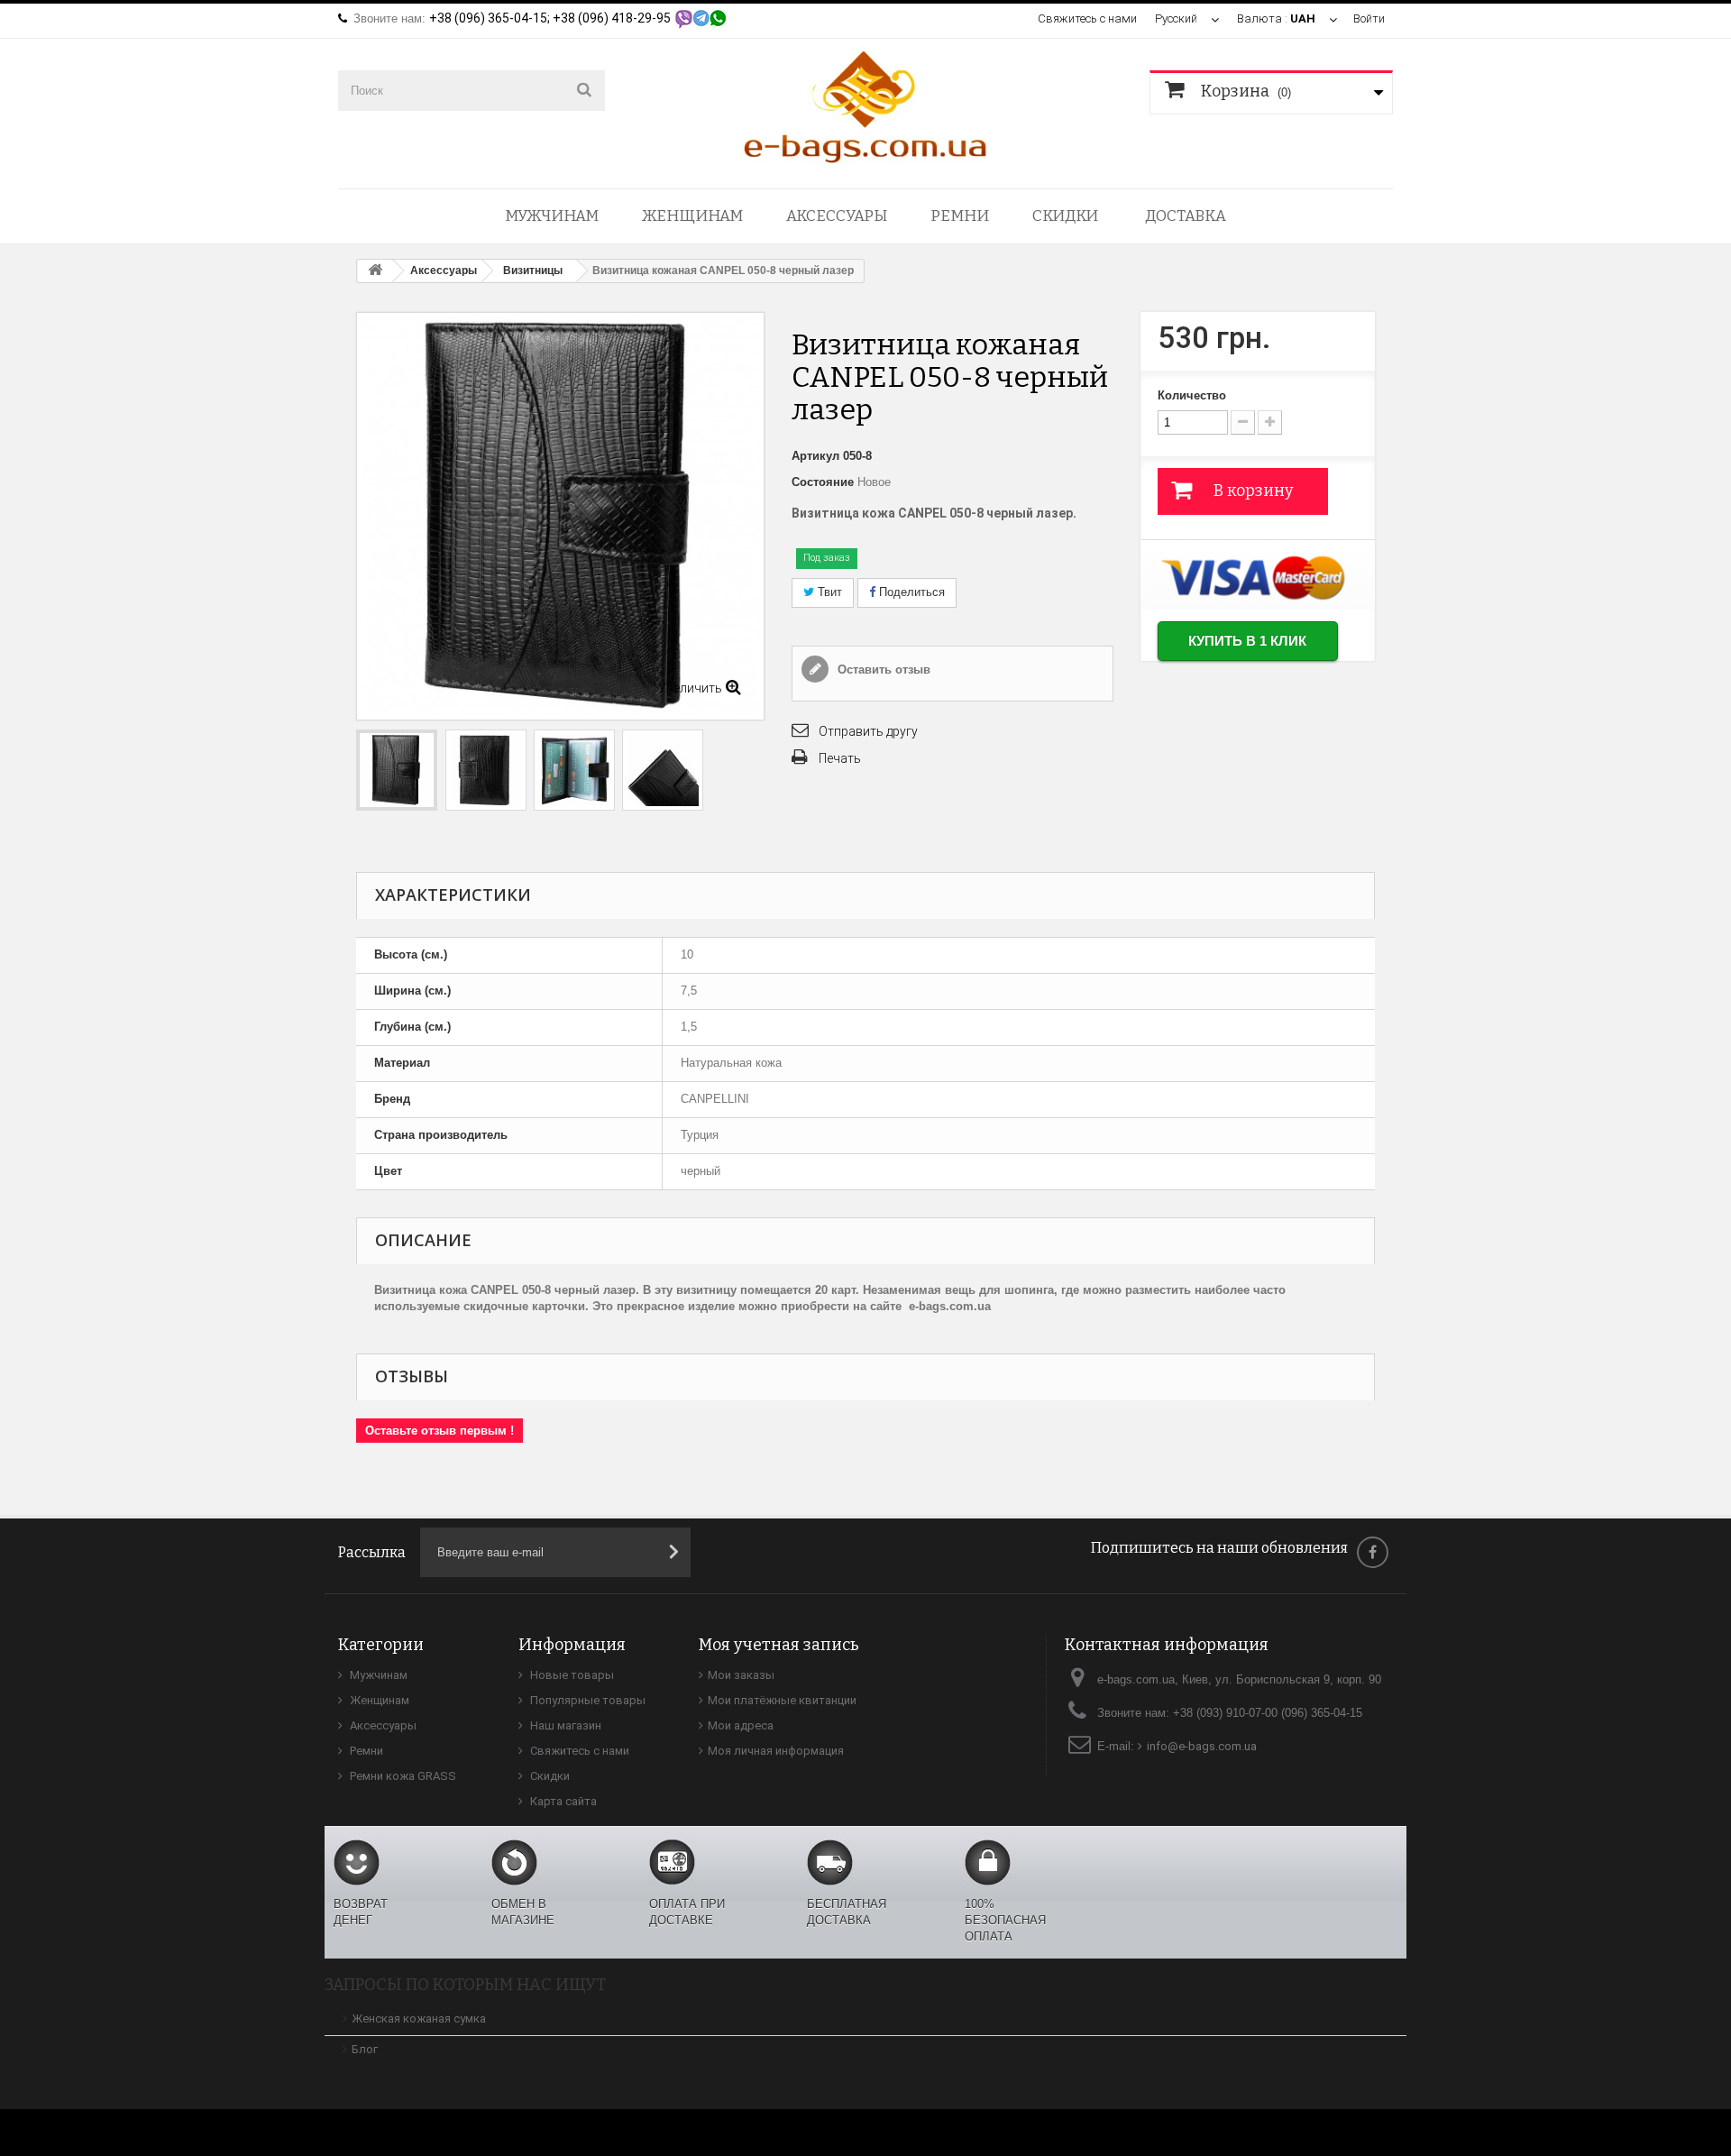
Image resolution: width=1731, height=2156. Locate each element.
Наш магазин (564, 1725)
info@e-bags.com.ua (1202, 1746)
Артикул (815, 456)
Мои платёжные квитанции (782, 1700)
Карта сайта (562, 1801)
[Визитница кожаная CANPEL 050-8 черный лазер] (486, 770)
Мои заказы (741, 1675)
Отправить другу (868, 731)
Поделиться (910, 592)
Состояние (823, 482)
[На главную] (375, 271)
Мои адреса (741, 1725)
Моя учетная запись (779, 1645)
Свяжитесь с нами (1087, 18)
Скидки (1065, 216)
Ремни (960, 216)
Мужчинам (552, 216)
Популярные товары (586, 1700)
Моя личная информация (776, 1751)
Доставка (1186, 216)
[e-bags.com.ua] (865, 105)
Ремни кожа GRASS (402, 1776)
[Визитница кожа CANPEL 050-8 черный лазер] (397, 770)
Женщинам (692, 216)
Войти (1369, 18)
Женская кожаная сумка (419, 2018)
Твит (828, 592)
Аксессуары (837, 216)
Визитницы (533, 271)
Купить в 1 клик (1247, 641)
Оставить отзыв (882, 670)
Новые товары (571, 1675)
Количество (1192, 395)
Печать (840, 758)
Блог (365, 2049)
